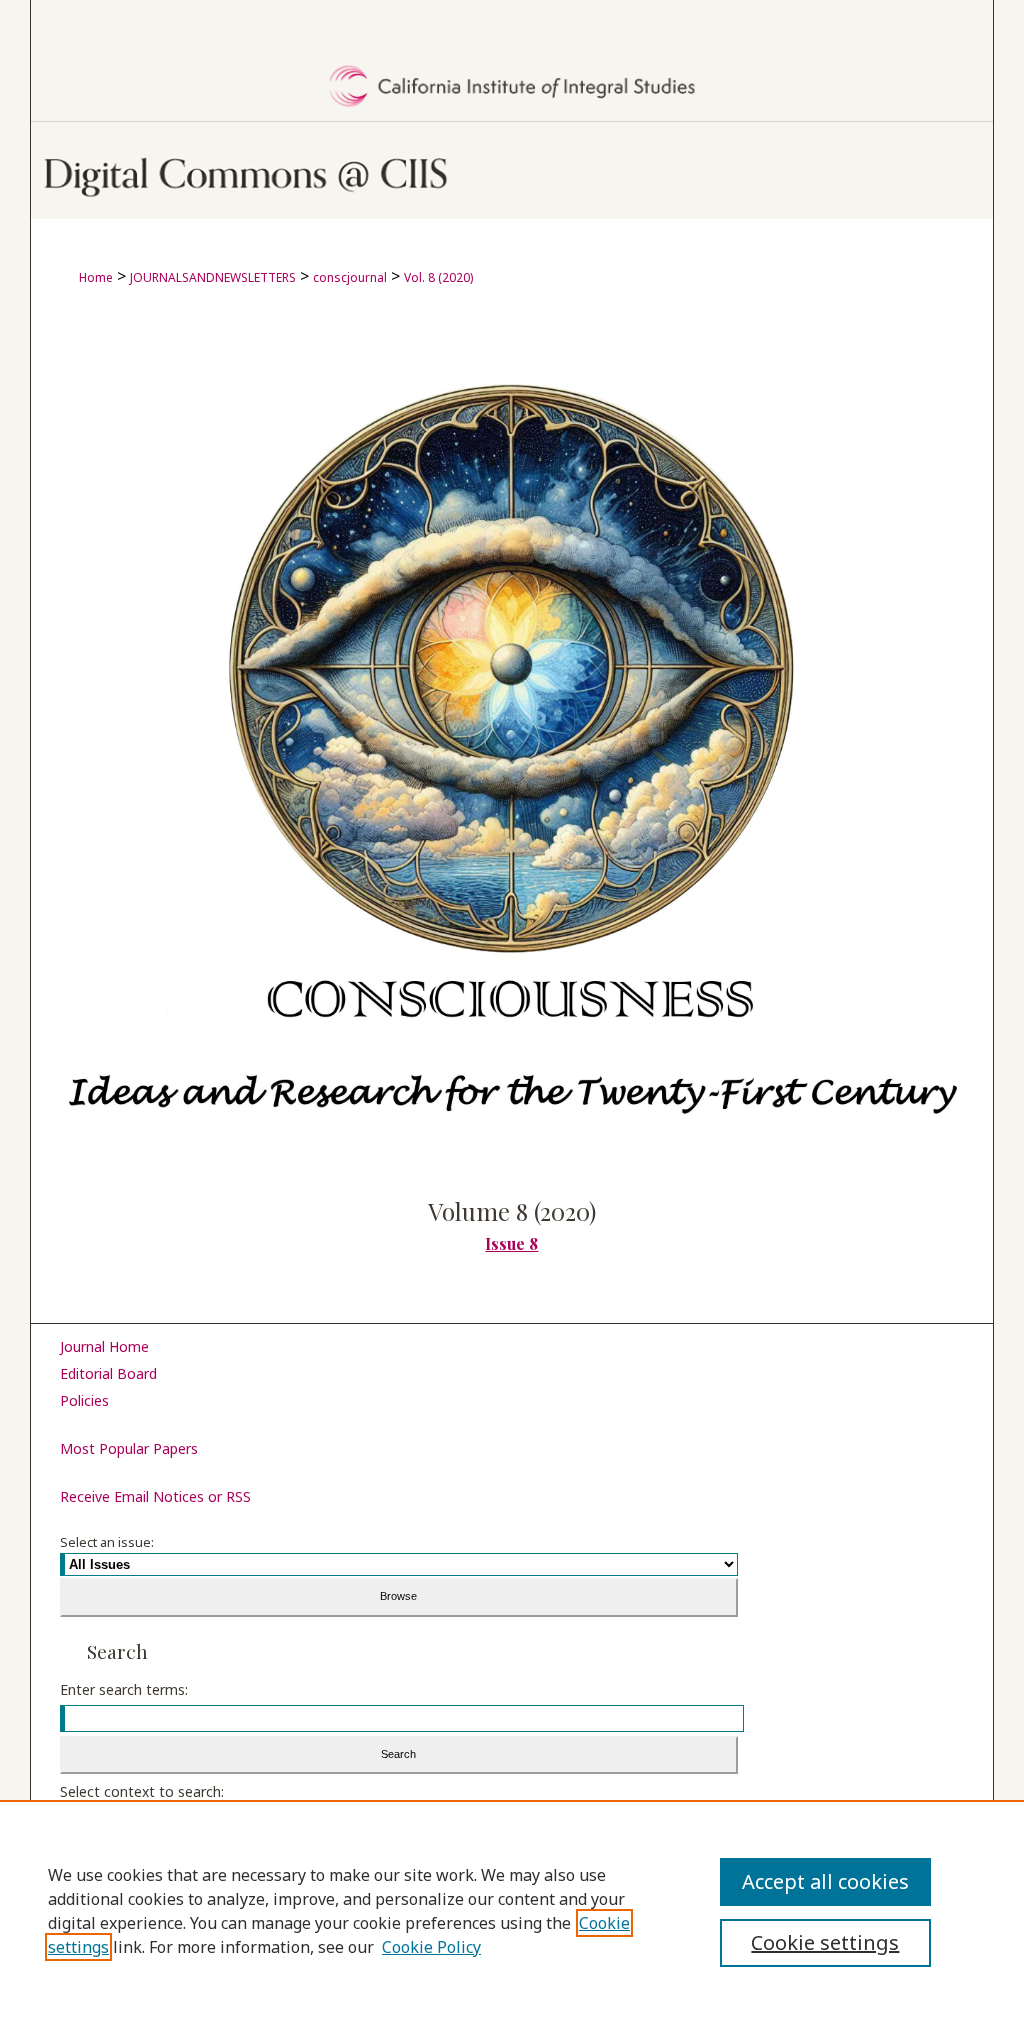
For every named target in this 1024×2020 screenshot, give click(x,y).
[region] (512, 1910)
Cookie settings (825, 1942)
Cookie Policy (431, 1947)
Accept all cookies (825, 1881)
